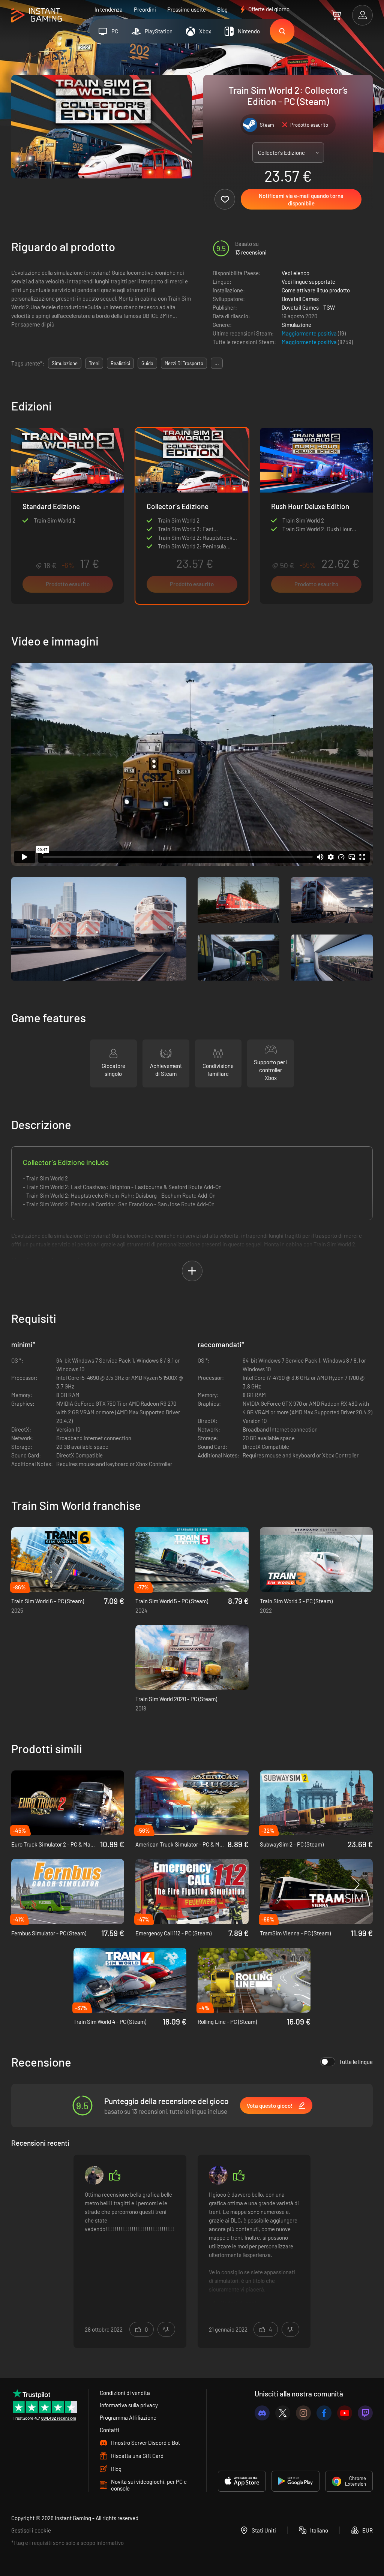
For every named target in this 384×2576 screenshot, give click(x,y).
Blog (222, 9)
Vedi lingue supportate (308, 282)
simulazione (65, 363)
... (217, 363)
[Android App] (295, 2481)
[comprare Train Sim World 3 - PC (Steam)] (316, 1560)
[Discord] (262, 2413)
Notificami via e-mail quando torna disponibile (301, 199)
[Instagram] (303, 2413)
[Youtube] (345, 2413)
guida (147, 363)
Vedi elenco (295, 273)
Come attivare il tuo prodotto (316, 290)
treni (94, 363)
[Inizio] (37, 16)
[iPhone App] (242, 2481)
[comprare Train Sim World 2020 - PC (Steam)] (192, 1657)
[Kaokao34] (218, 2175)
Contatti (109, 2430)
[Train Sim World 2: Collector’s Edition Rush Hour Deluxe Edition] (316, 516)
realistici (120, 363)
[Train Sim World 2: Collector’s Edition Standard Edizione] (68, 516)
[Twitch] (365, 2413)
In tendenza (109, 9)
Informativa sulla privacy (129, 2405)
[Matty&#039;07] (94, 2175)
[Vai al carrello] (336, 15)
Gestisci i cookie (31, 2530)
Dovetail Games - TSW (308, 307)
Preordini (145, 9)
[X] (283, 2413)
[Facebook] (324, 2413)
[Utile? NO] (166, 2329)
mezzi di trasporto (184, 363)
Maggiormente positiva (310, 333)
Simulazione (296, 325)
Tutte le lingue (356, 2062)
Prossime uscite (187, 9)
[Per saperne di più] (130, 2247)
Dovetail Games (300, 299)
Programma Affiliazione (128, 2417)
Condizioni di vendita (125, 2393)
